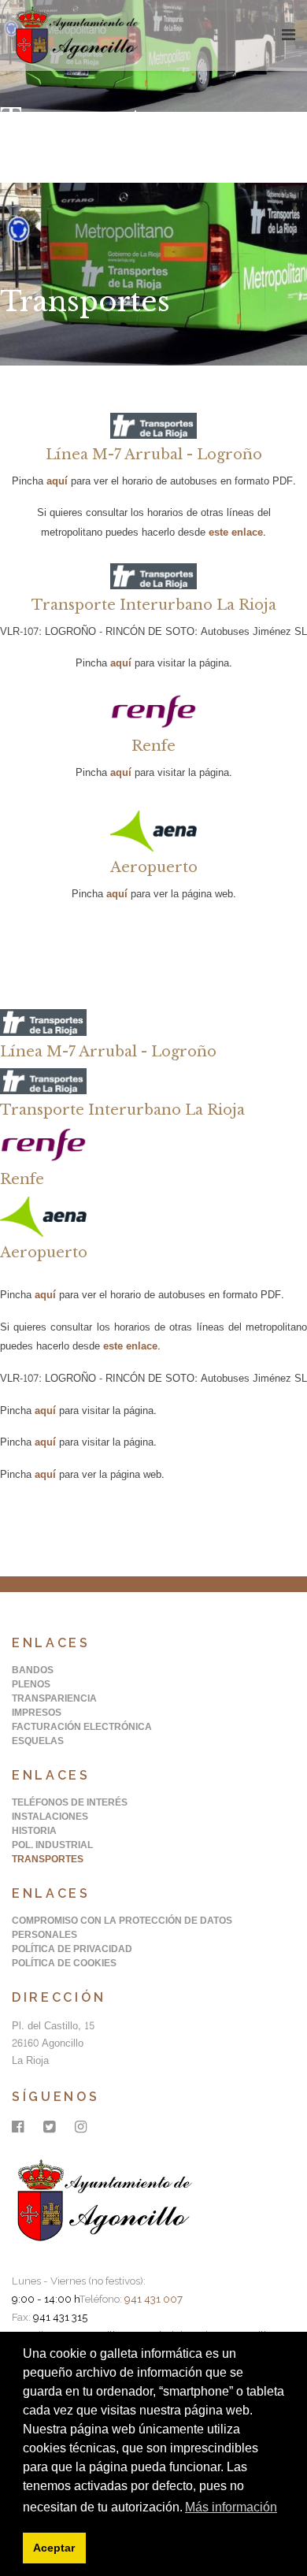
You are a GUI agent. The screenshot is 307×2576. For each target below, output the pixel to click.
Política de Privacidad (72, 1949)
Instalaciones (50, 1817)
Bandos (33, 1670)
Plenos (31, 1684)
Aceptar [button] (54, 2548)
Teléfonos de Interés (70, 1802)
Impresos (37, 1713)
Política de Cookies (64, 1963)
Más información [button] (231, 2507)
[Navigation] (289, 35)
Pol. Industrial (52, 1845)
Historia (34, 1831)
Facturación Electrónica (82, 1727)
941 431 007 (153, 2299)
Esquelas (38, 1741)
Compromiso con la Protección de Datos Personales (122, 1928)
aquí (57, 481)
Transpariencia (54, 1698)
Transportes (48, 1859)
